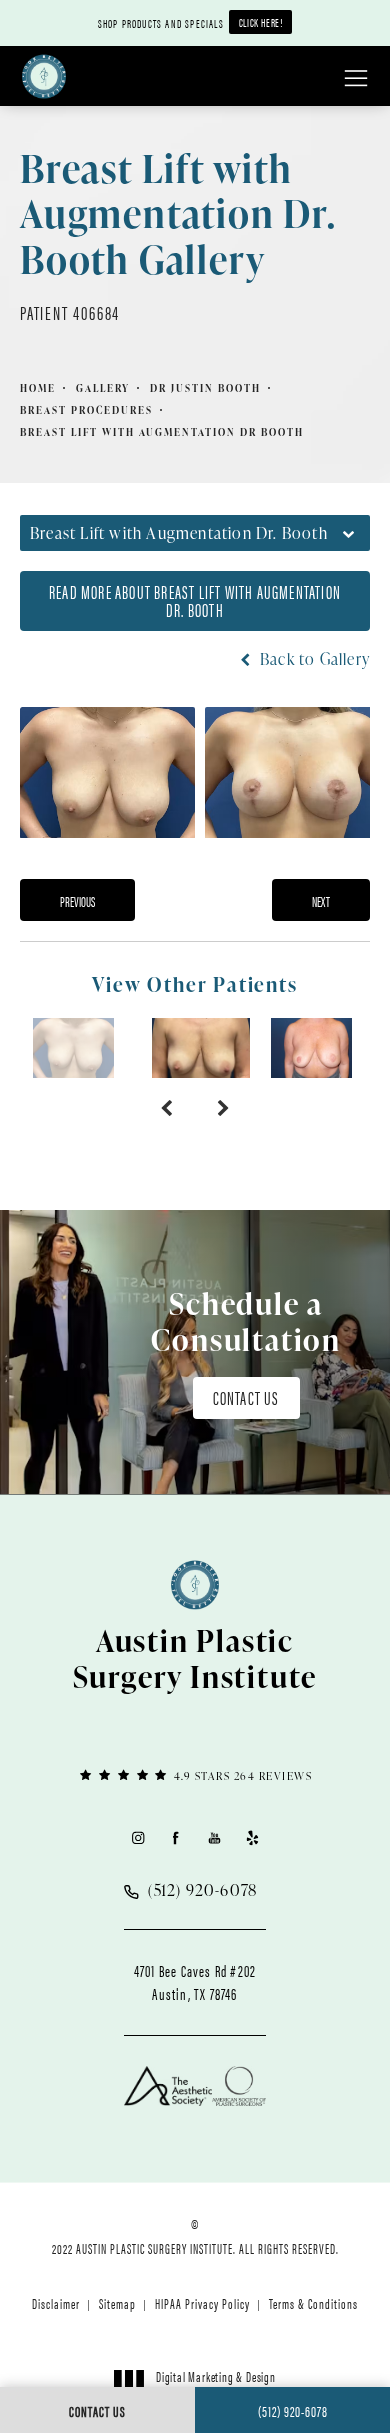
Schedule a (246, 1321)
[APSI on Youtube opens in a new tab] (214, 1837)
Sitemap (117, 2303)
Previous (77, 901)
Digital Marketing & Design (215, 2385)
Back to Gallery (313, 659)
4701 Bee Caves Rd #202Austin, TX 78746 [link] (195, 1982)
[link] (195, 1774)
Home (38, 388)
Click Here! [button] (261, 22)
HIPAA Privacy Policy (202, 2303)
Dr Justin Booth (205, 388)
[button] (356, 79)
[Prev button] (166, 1108)
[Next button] (223, 1108)
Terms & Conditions (313, 2303)
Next (321, 901)
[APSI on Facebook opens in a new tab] (175, 1837)
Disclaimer (56, 2303)
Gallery (103, 388)
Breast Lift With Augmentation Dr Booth (162, 432)
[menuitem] (137, 1837)
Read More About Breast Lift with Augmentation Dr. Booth (195, 600)
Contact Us (246, 1397)
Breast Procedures (86, 410)
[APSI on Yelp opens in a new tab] (252, 1837)
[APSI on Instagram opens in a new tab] (137, 1837)
